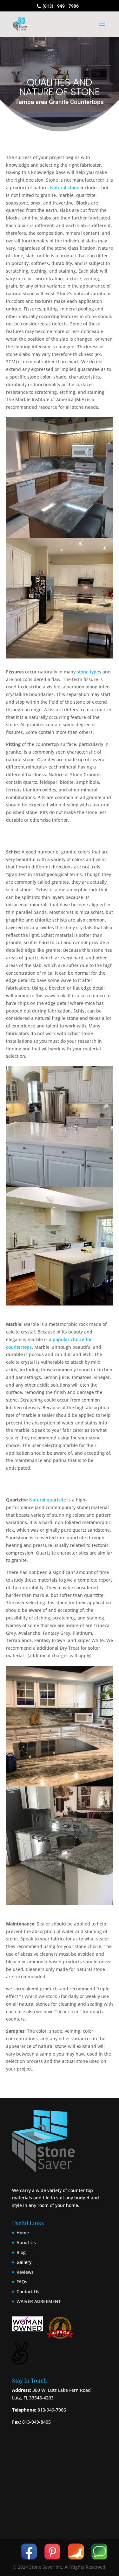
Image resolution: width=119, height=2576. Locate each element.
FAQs (22, 2282)
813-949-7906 (51, 2410)
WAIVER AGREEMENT (39, 2301)
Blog (21, 2252)
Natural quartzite (48, 1500)
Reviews (25, 2272)
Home (23, 2233)
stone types (89, 672)
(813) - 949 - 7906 (60, 6)
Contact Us (28, 2291)
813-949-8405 (36, 2422)
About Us (26, 2242)
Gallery (24, 2262)
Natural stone (65, 188)
